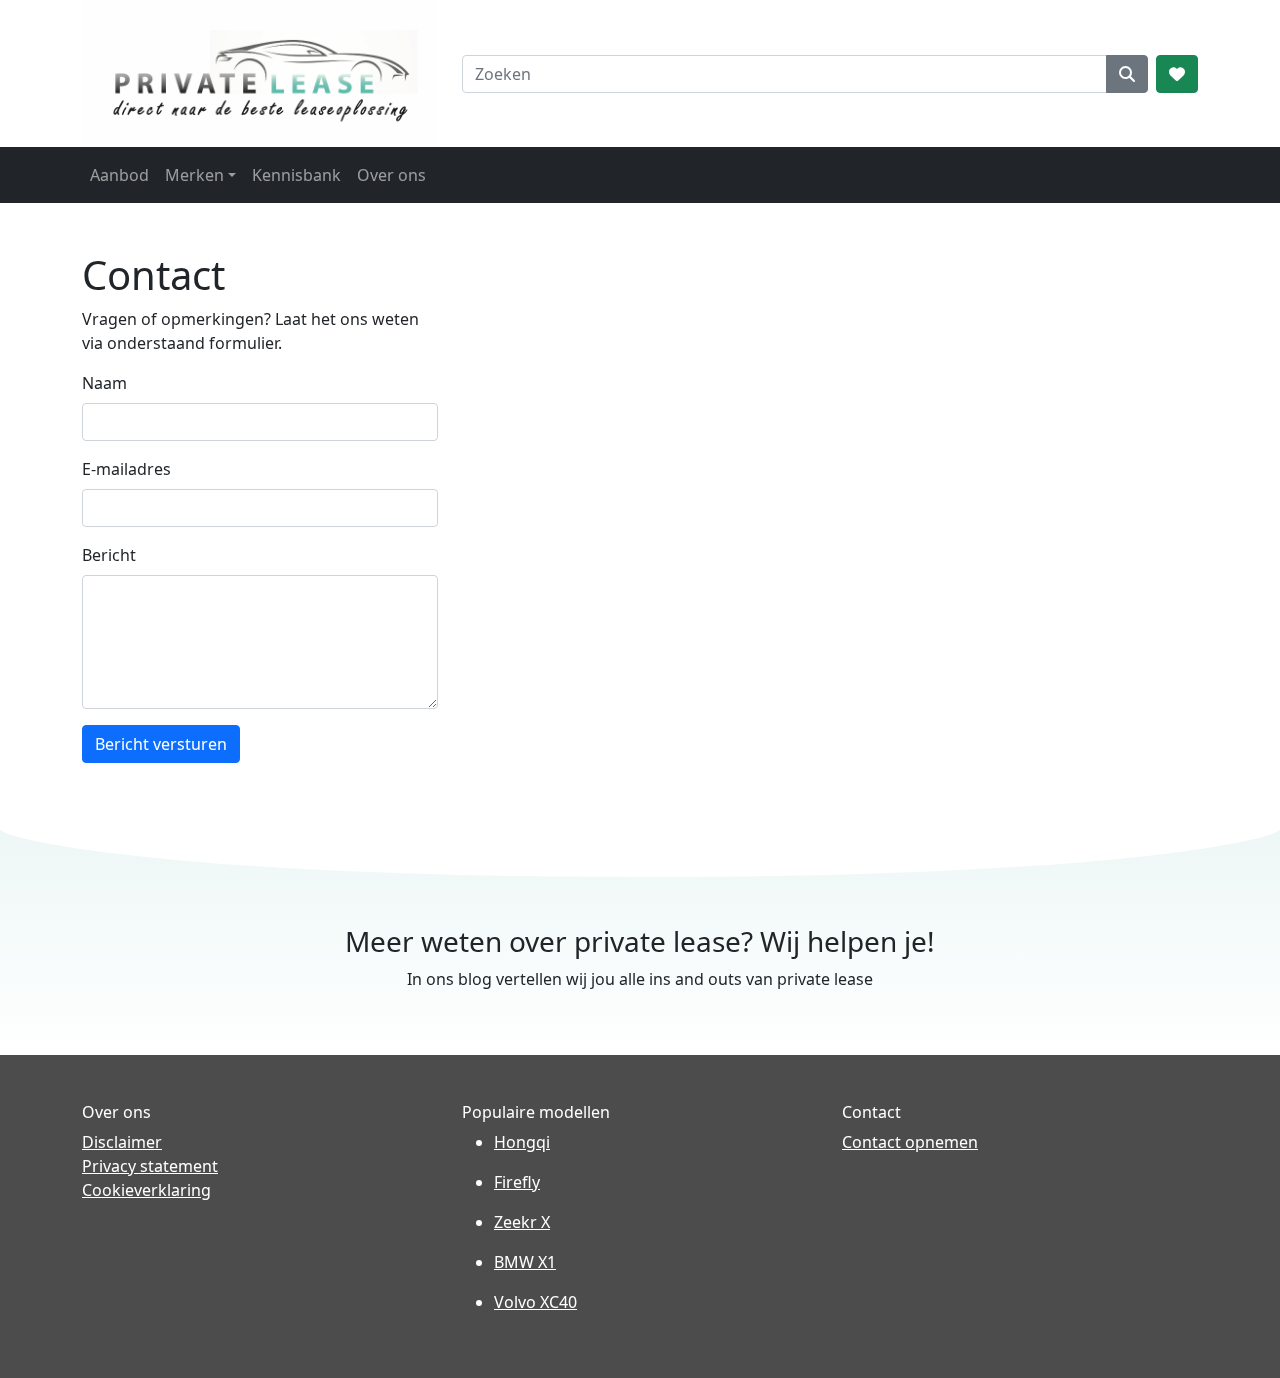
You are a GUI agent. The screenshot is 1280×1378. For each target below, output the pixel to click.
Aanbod (119, 175)
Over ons (391, 175)
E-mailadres (126, 469)
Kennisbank (296, 175)
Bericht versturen (161, 744)
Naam (104, 383)
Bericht (109, 555)
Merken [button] (194, 175)
